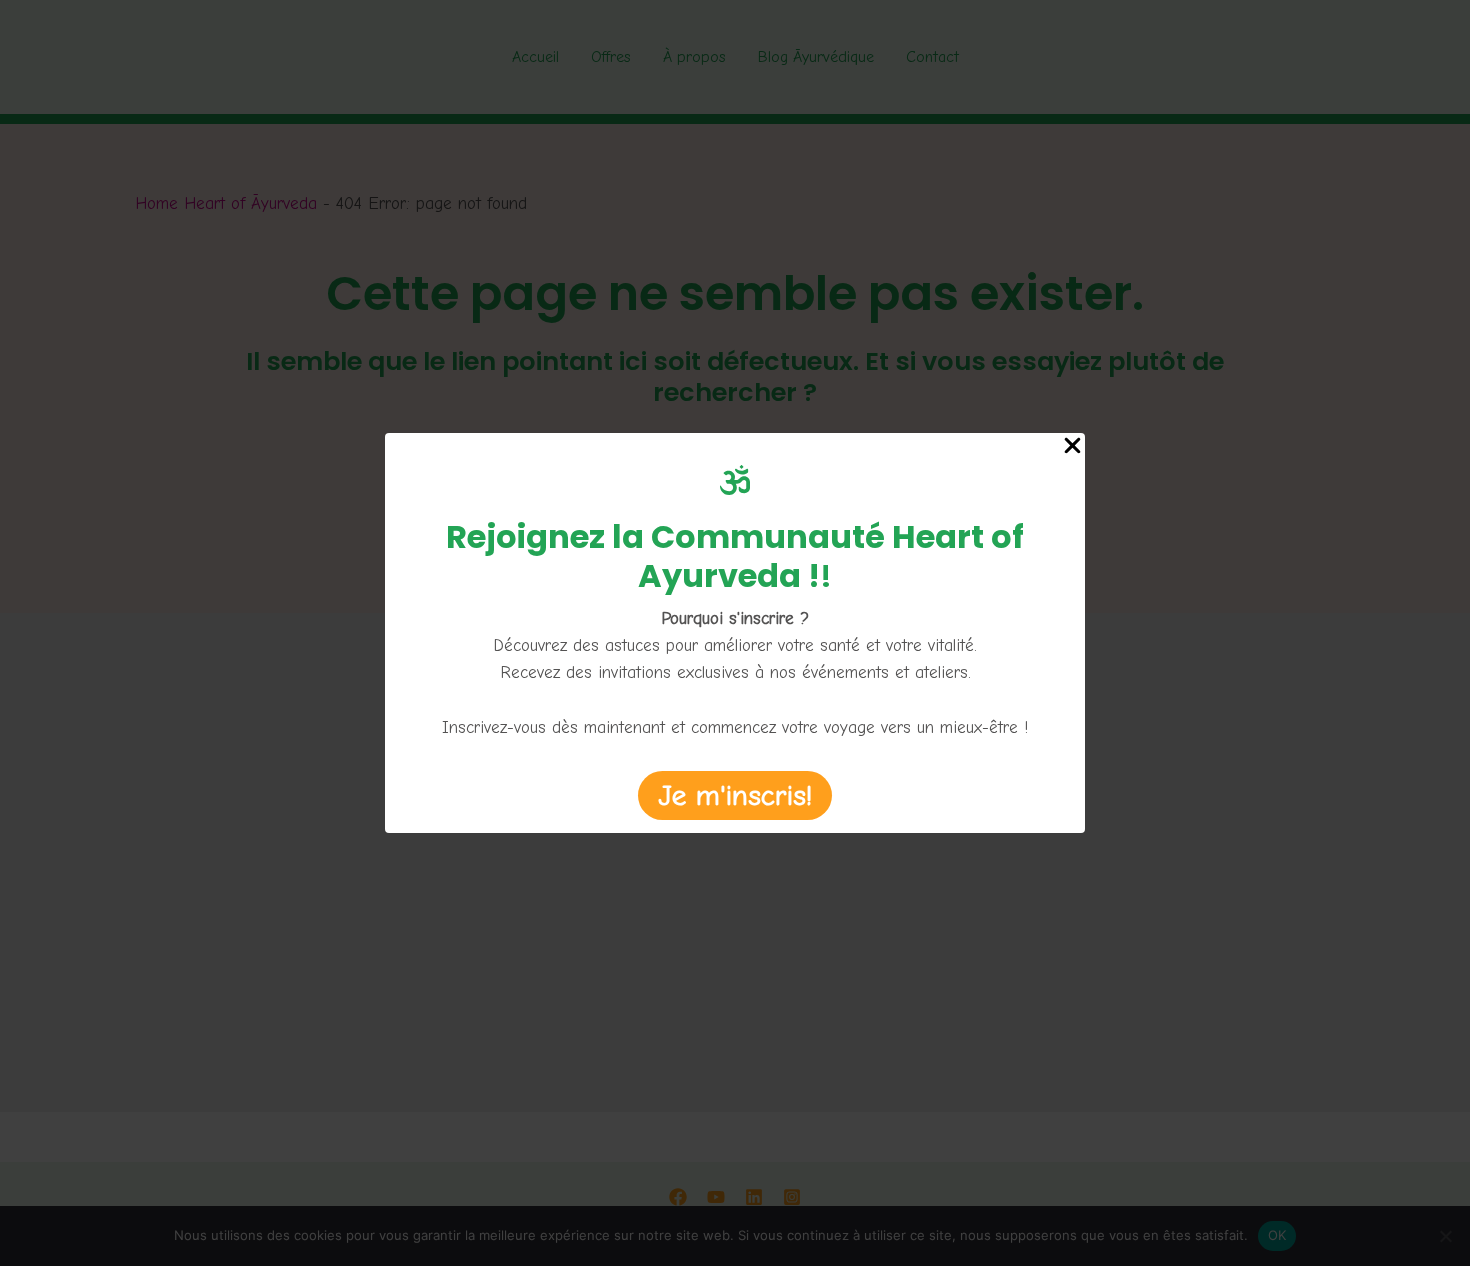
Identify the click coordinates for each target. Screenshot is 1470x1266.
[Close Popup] (1072, 448)
